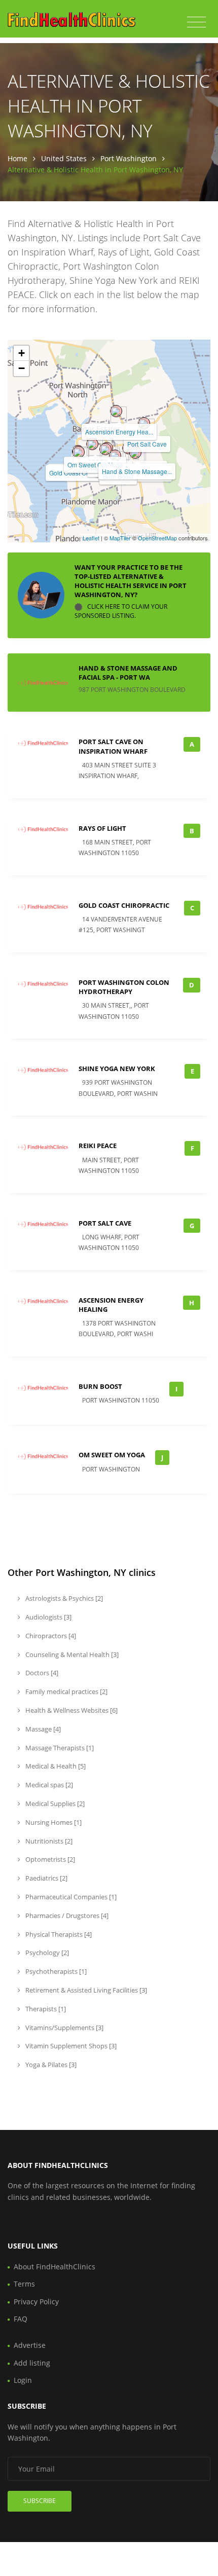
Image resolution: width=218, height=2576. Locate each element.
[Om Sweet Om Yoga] (92, 444)
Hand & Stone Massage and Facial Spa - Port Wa (128, 673)
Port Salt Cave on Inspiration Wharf (113, 746)
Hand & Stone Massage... (137, 471)
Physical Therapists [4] (58, 1934)
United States (64, 158)
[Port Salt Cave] (144, 423)
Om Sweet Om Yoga (95, 465)
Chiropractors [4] (50, 1636)
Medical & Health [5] (55, 1766)
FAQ (21, 2319)
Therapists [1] (45, 2009)
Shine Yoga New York (117, 1069)
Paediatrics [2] (46, 1878)
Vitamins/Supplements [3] (64, 2028)
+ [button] (22, 353)
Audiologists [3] (48, 1617)
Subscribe (40, 2501)
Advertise (30, 2345)
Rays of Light (102, 828)
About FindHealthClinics (55, 2267)
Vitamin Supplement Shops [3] (70, 2046)
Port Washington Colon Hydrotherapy (124, 987)
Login (23, 2380)
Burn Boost (100, 1386)
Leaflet (91, 538)
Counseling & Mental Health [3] (71, 1654)
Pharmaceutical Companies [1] (70, 1897)
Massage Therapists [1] (59, 1748)
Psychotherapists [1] (55, 1971)
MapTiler (120, 538)
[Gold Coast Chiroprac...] (79, 452)
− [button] (22, 368)
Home (17, 158)
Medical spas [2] (48, 1785)
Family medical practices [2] (66, 1691)
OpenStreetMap (157, 538)
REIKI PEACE (98, 1146)
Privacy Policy (36, 2302)
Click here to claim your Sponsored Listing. (121, 612)
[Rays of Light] (105, 449)
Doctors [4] (41, 1673)
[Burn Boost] (115, 456)
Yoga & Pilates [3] (50, 2065)
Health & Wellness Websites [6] (71, 1710)
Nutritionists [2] (48, 1841)
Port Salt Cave (147, 444)
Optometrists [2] (49, 1859)
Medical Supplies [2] (54, 1804)
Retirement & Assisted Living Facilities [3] (85, 1990)
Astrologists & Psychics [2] (63, 1598)
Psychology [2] (46, 1953)
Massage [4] (42, 1729)
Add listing (32, 2363)
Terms (24, 2284)
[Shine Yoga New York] (135, 453)
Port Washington (129, 158)
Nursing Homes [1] (53, 1822)
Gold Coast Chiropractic (124, 905)
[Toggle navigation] (196, 22)
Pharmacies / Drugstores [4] (66, 1916)
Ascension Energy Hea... (119, 432)
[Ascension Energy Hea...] (116, 411)
